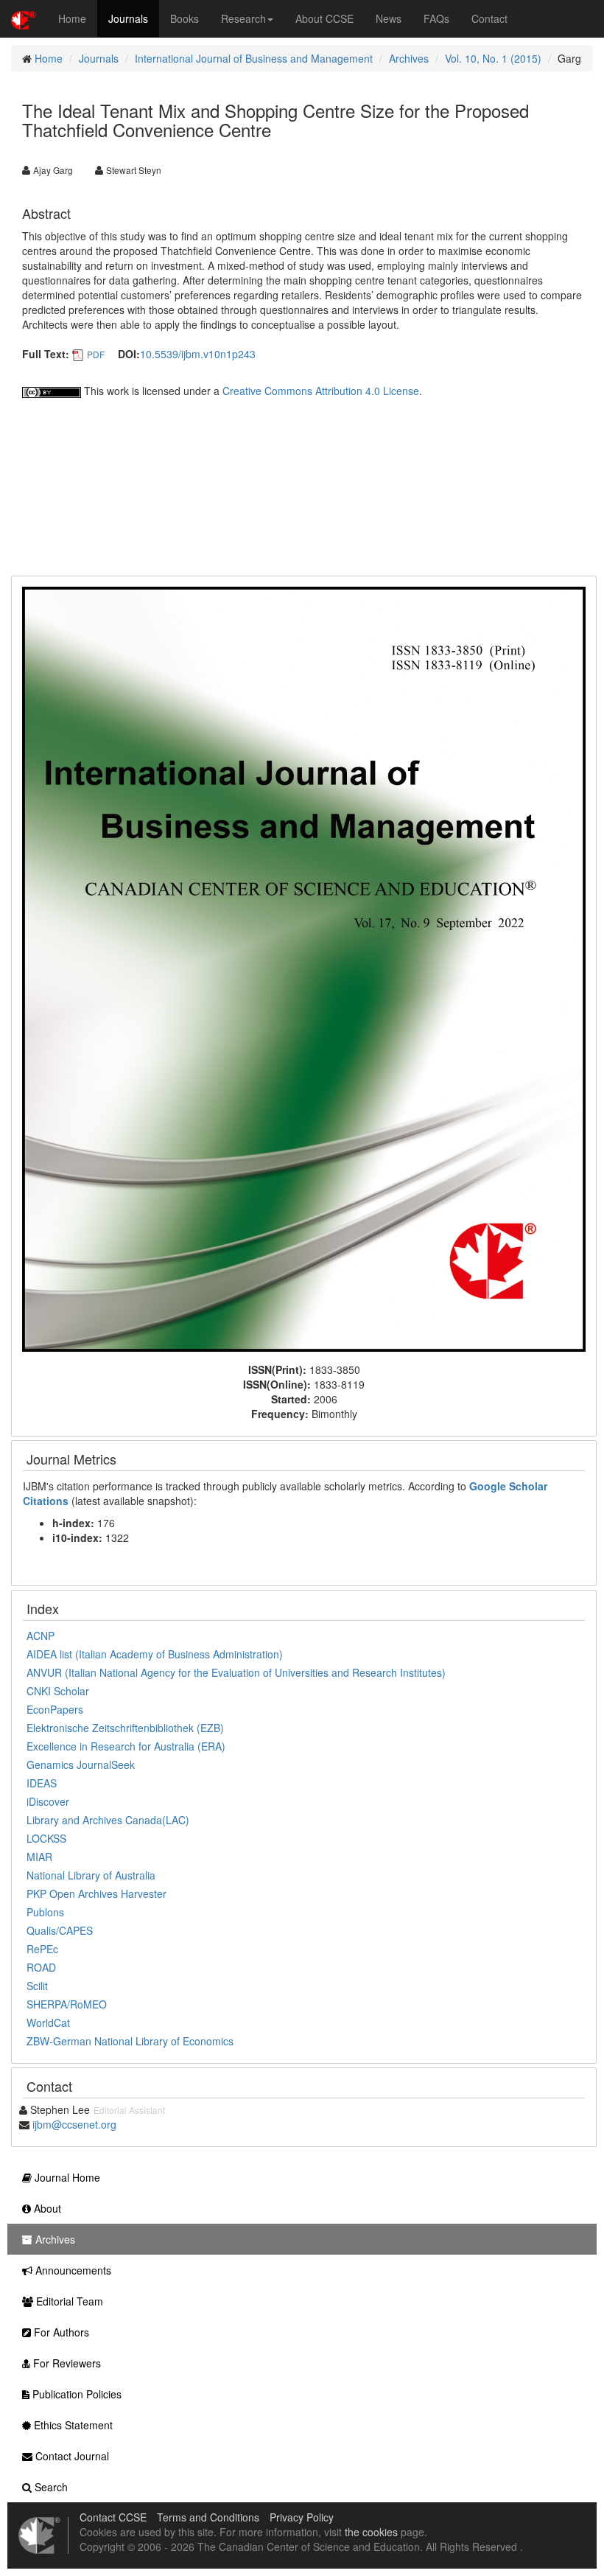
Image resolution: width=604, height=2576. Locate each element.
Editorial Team (68, 2301)
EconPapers (55, 1709)
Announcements (72, 2270)
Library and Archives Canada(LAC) (108, 1820)
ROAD (41, 1967)
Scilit (37, 1986)
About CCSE (324, 18)
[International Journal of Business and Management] (304, 968)
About (46, 2208)
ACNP (41, 1636)
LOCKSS (46, 1838)
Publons (45, 1912)
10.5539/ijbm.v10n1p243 (198, 354)
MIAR (39, 1857)
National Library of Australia (91, 1875)
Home (72, 18)
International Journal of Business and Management (254, 58)
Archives (409, 58)
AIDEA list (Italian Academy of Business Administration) (155, 1654)
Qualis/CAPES (60, 1930)
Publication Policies (75, 2394)
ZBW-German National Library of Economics (130, 2041)
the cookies (371, 2532)
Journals (128, 18)
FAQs (436, 18)
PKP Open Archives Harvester (96, 1893)
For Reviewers (66, 2363)
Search (50, 2487)
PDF (96, 354)
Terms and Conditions (208, 2517)
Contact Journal (71, 2456)
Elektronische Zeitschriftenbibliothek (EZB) (125, 1728)
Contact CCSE (113, 2517)
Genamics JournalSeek (81, 1765)
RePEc (42, 1949)
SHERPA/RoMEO (67, 2004)
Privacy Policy (302, 2517)
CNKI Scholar (58, 1691)
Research (243, 18)
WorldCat (48, 2022)
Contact (489, 18)
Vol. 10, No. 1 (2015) (493, 58)
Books (185, 18)
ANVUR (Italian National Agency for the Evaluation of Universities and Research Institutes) (236, 1672)
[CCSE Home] (24, 18)
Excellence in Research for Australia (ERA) (126, 1746)
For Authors (60, 2332)
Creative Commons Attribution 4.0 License (321, 391)
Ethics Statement (72, 2425)
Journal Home (66, 2177)
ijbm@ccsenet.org (74, 2124)
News (389, 18)
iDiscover (48, 1801)
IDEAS (42, 1783)
